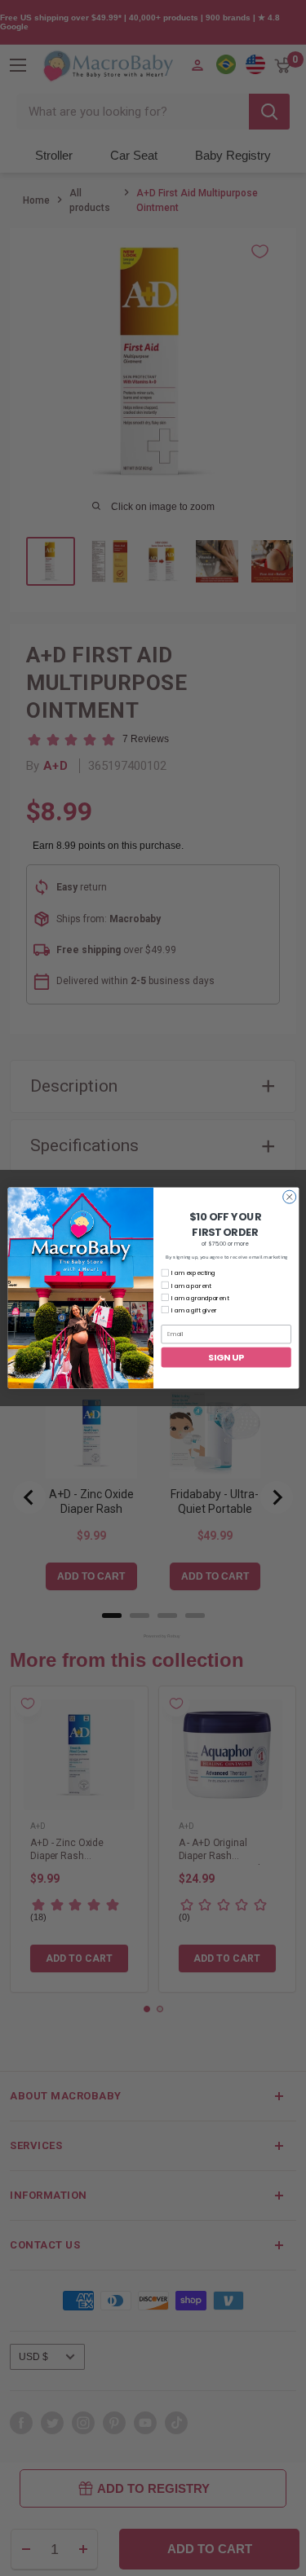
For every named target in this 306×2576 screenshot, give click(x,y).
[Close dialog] (289, 1197)
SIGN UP (226, 1357)
